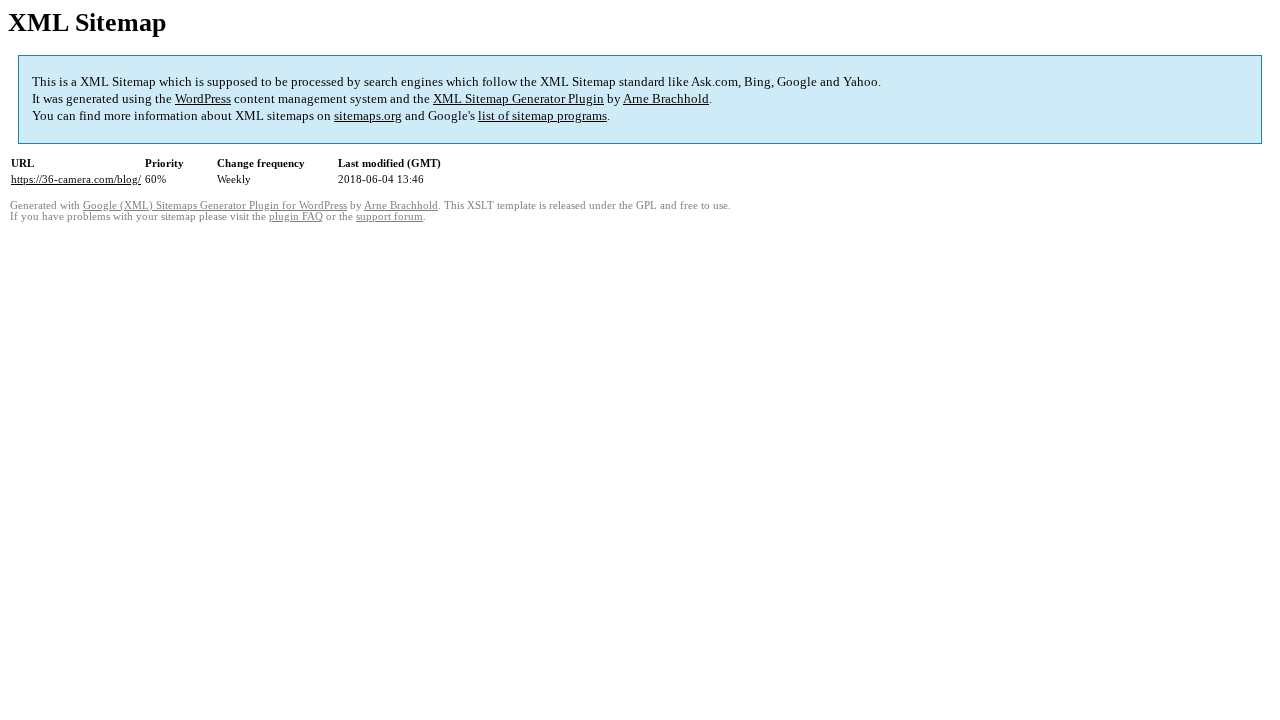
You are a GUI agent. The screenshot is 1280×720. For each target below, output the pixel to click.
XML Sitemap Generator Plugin (518, 98)
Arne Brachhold (666, 98)
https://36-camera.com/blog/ (76, 179)
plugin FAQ (296, 216)
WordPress (203, 98)
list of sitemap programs (542, 115)
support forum (389, 216)
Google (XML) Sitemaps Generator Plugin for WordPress (215, 205)
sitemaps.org (368, 115)
